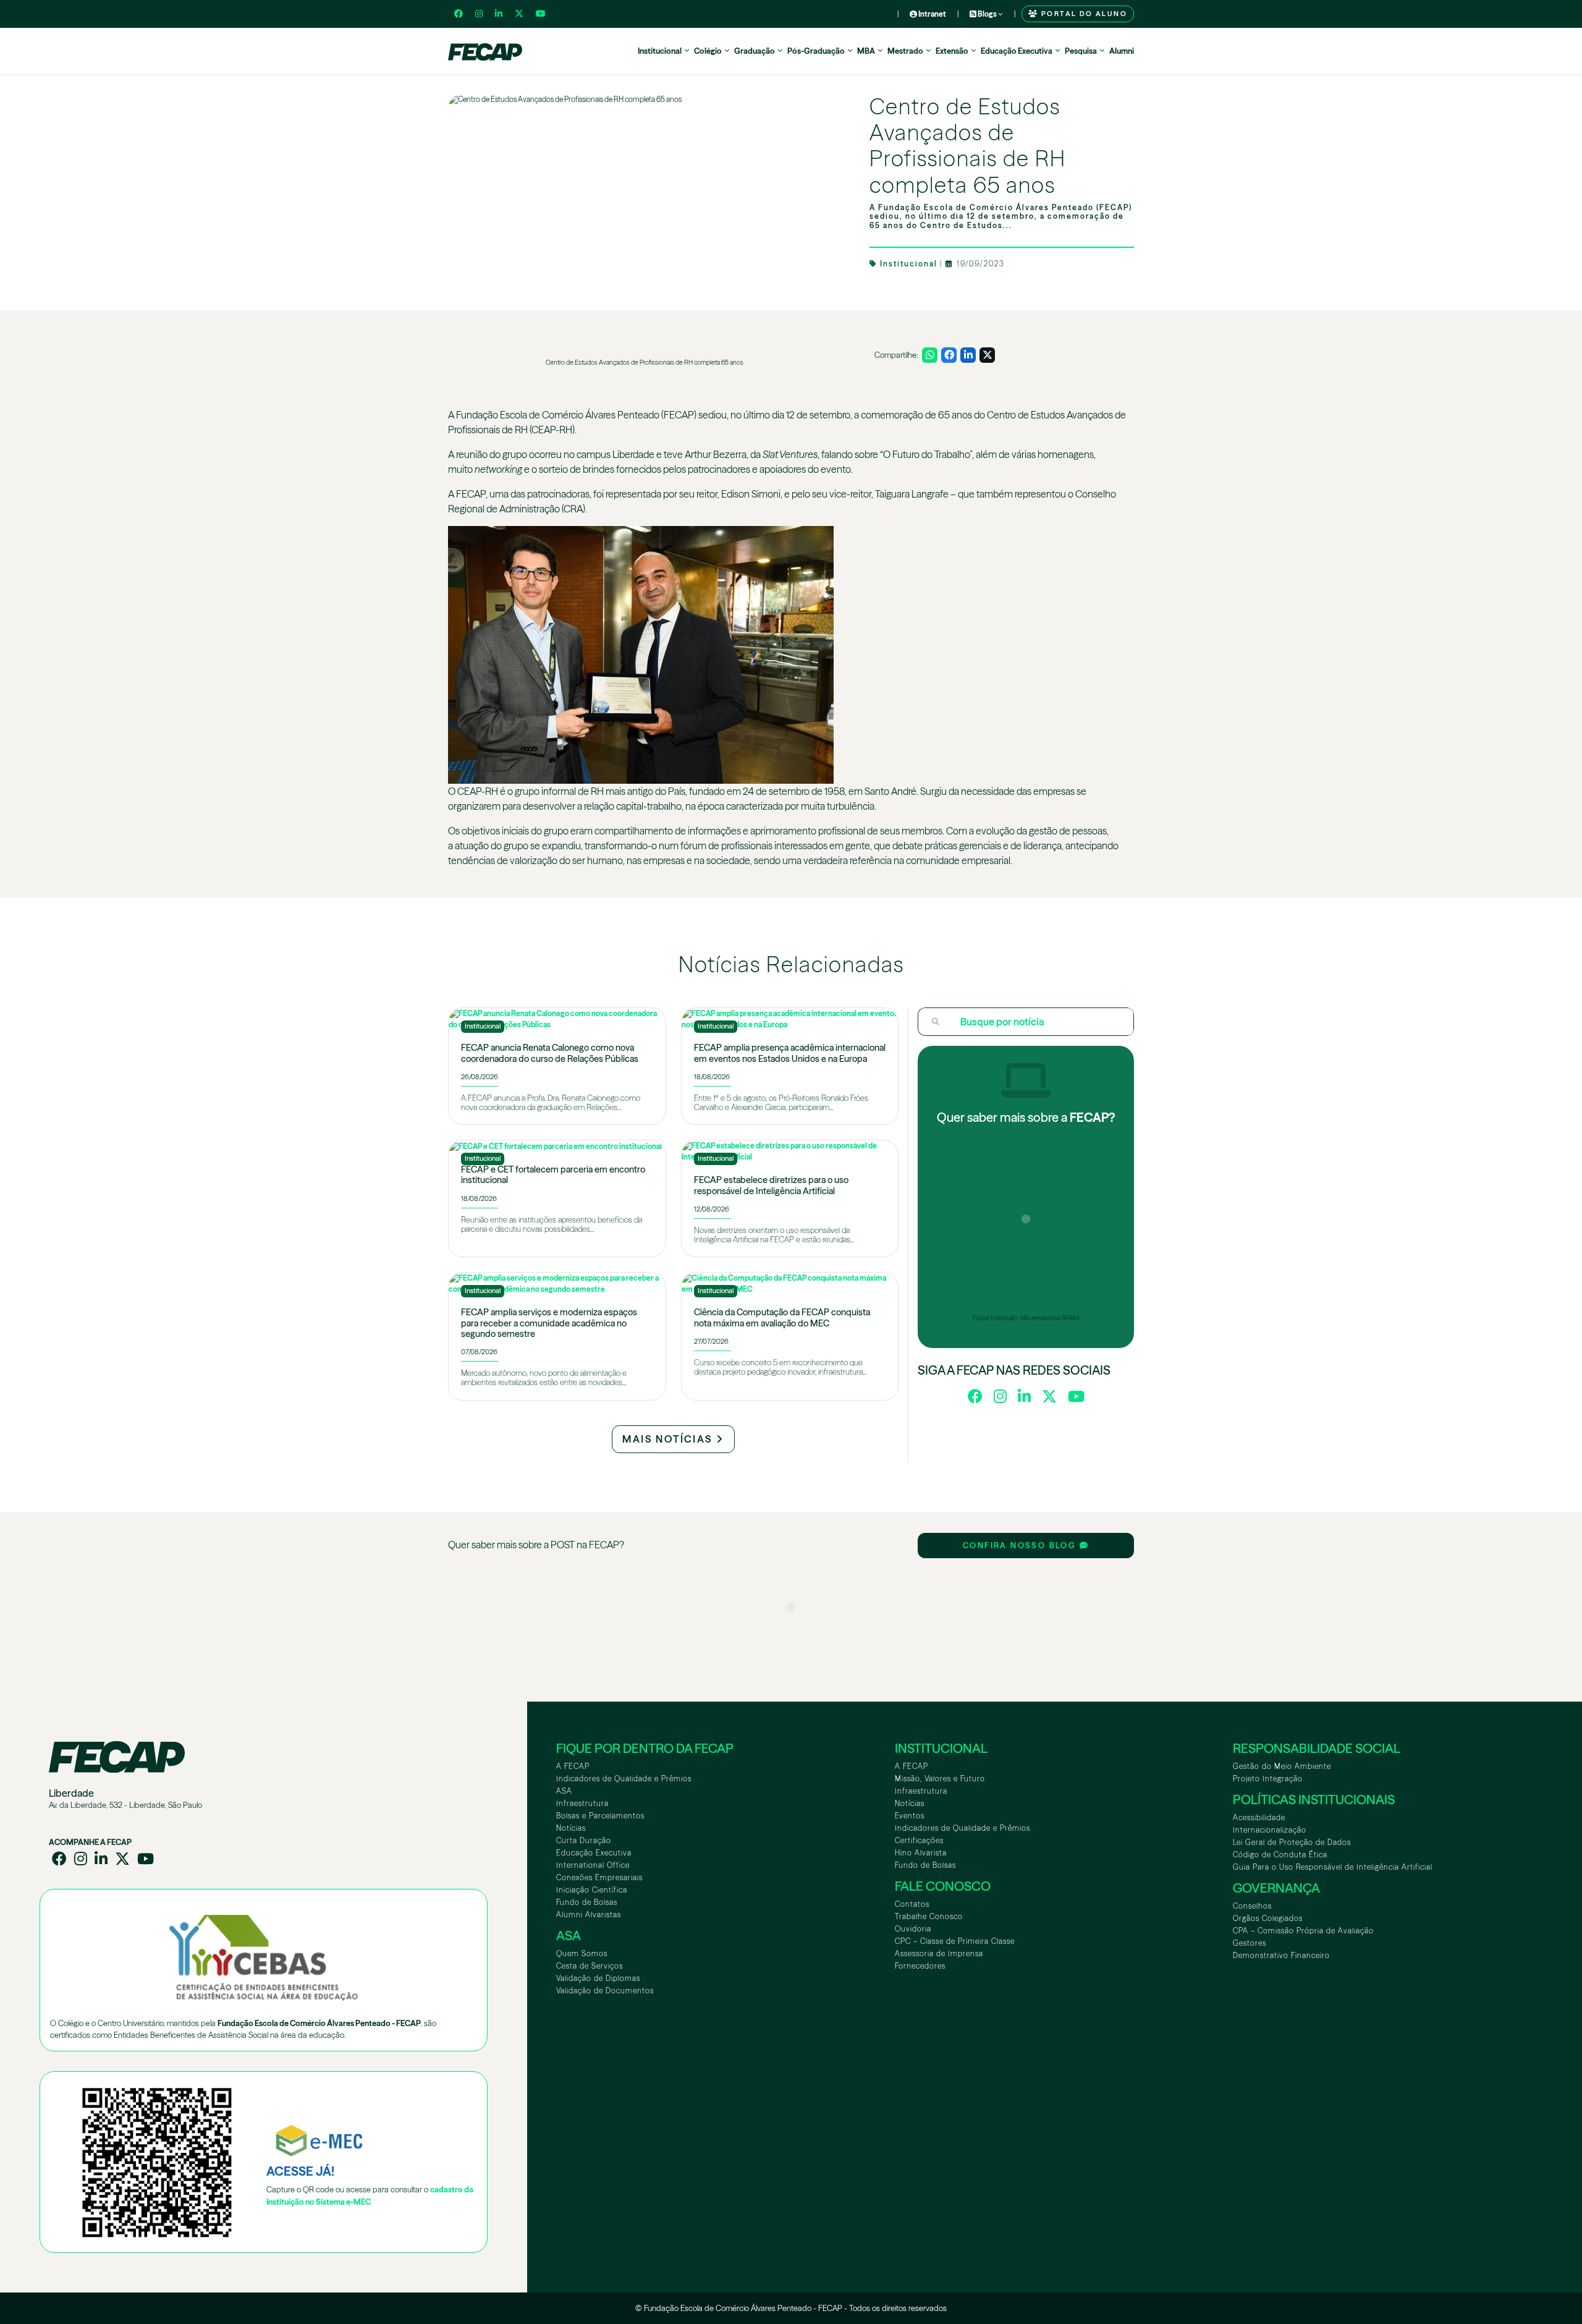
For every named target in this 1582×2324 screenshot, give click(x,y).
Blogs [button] (987, 14)
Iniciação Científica (592, 1890)
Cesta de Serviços (590, 1966)
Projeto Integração (1268, 1779)
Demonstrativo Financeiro (1281, 1955)
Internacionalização (1270, 1830)
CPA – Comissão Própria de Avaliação (1303, 1931)
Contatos (912, 1904)
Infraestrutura (582, 1803)
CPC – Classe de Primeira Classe (955, 1941)
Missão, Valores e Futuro (940, 1779)
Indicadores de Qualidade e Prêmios (624, 1779)
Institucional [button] (660, 51)
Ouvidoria (913, 1929)
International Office (593, 1865)
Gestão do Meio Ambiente (1282, 1766)
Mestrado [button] (905, 51)
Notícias (571, 1828)
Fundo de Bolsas (587, 1902)
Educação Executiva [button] (1017, 51)
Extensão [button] (952, 51)
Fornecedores (920, 1966)
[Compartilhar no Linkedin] (968, 355)
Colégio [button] (708, 51)
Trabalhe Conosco (929, 1916)
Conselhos (1252, 1906)
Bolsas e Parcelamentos (600, 1816)
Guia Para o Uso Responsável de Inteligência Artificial (1333, 1867)
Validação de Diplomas (598, 1978)
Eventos (910, 1816)
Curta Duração (584, 1840)
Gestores (1250, 1943)
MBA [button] (866, 51)
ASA (564, 1791)
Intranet (932, 14)
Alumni (1122, 51)
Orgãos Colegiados (1268, 1918)
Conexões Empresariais (599, 1877)
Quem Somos (582, 1953)
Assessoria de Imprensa (939, 1953)
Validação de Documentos (605, 1991)
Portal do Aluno (1083, 14)
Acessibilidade (1259, 1817)
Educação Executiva (594, 1853)
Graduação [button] (755, 51)
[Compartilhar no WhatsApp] (930, 355)
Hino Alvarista (921, 1853)
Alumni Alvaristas (589, 1915)
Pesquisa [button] (1081, 51)
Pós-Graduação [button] (816, 51)
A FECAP (573, 1766)
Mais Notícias (669, 1439)
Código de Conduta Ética (1280, 1855)
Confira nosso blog (1021, 1546)
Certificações (919, 1840)
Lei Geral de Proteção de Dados (1292, 1842)
